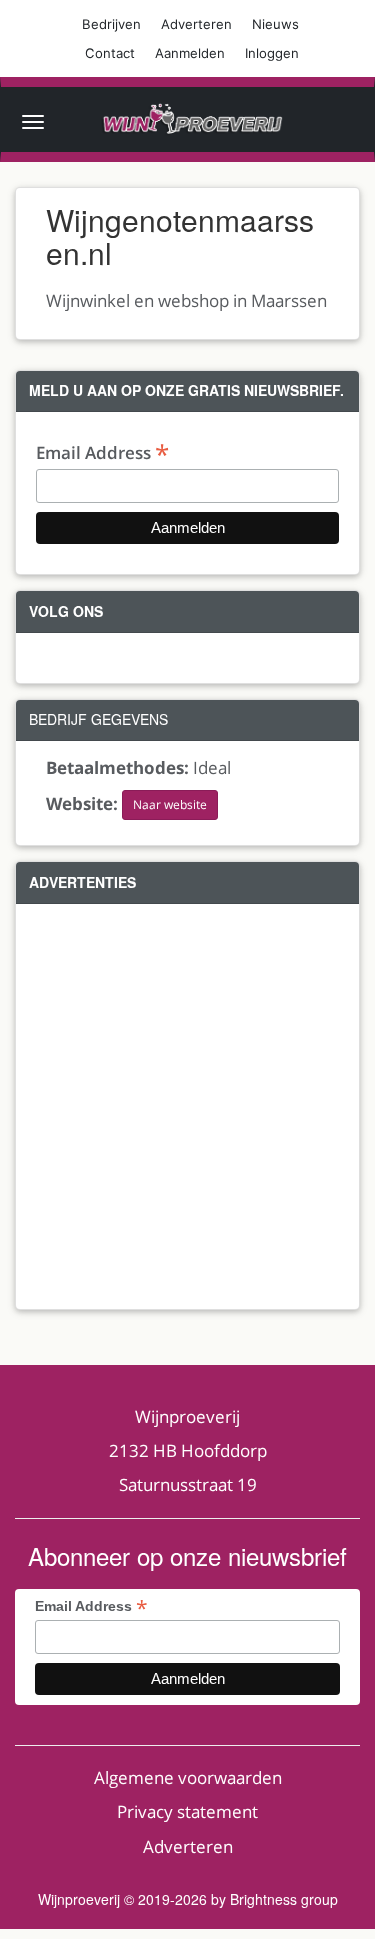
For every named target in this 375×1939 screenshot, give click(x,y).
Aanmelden (190, 53)
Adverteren (196, 24)
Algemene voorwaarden (188, 1777)
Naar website (170, 804)
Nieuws (275, 24)
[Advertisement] (187, 1106)
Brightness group (284, 1899)
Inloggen (272, 53)
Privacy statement (187, 1811)
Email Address (102, 451)
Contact (110, 53)
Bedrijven (111, 24)
